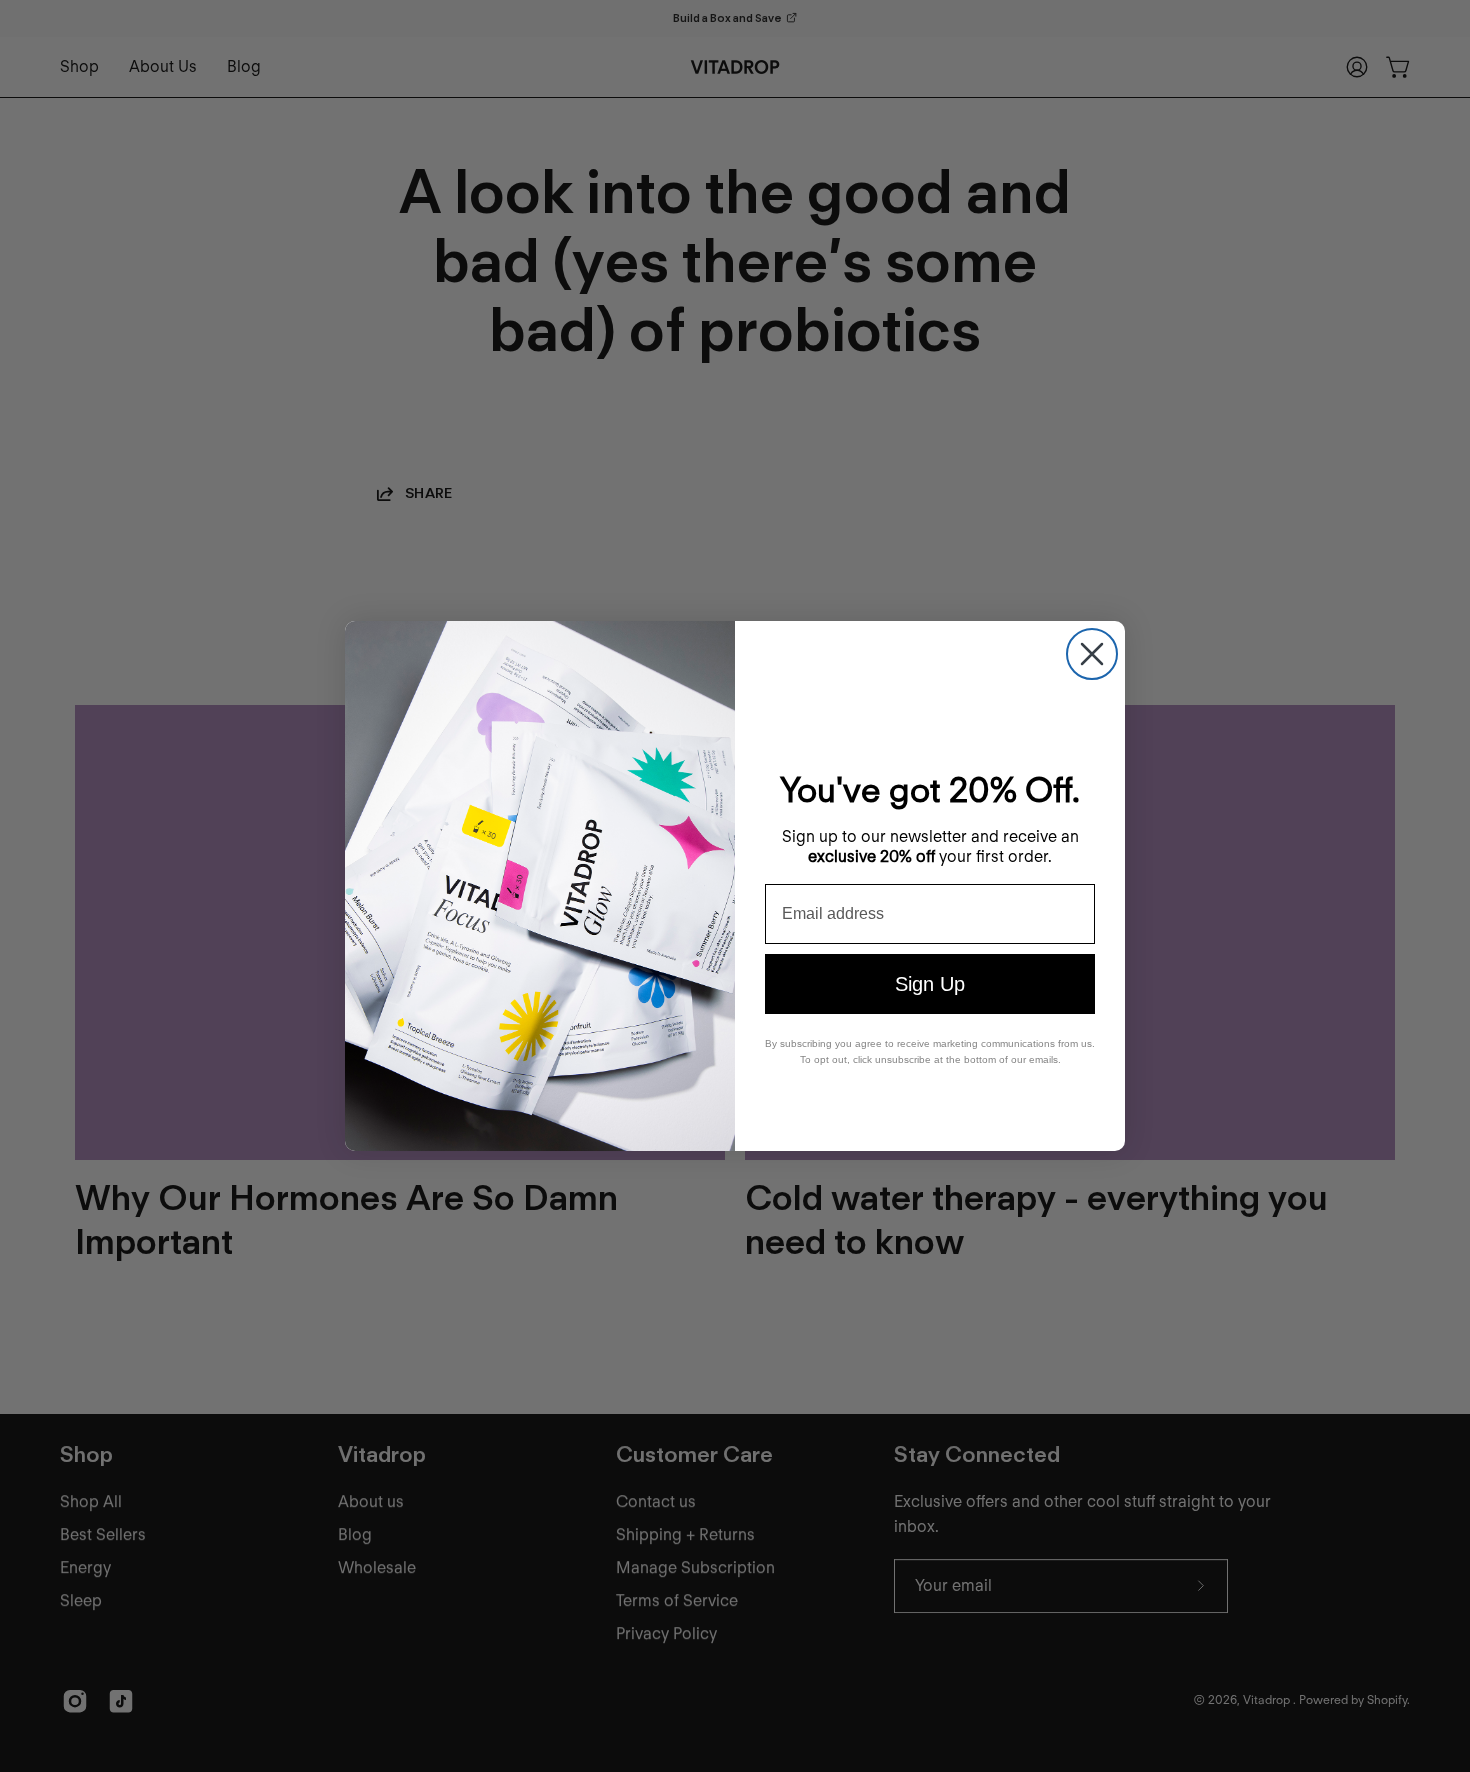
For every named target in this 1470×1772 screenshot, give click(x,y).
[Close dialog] (1092, 654)
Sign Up (930, 984)
